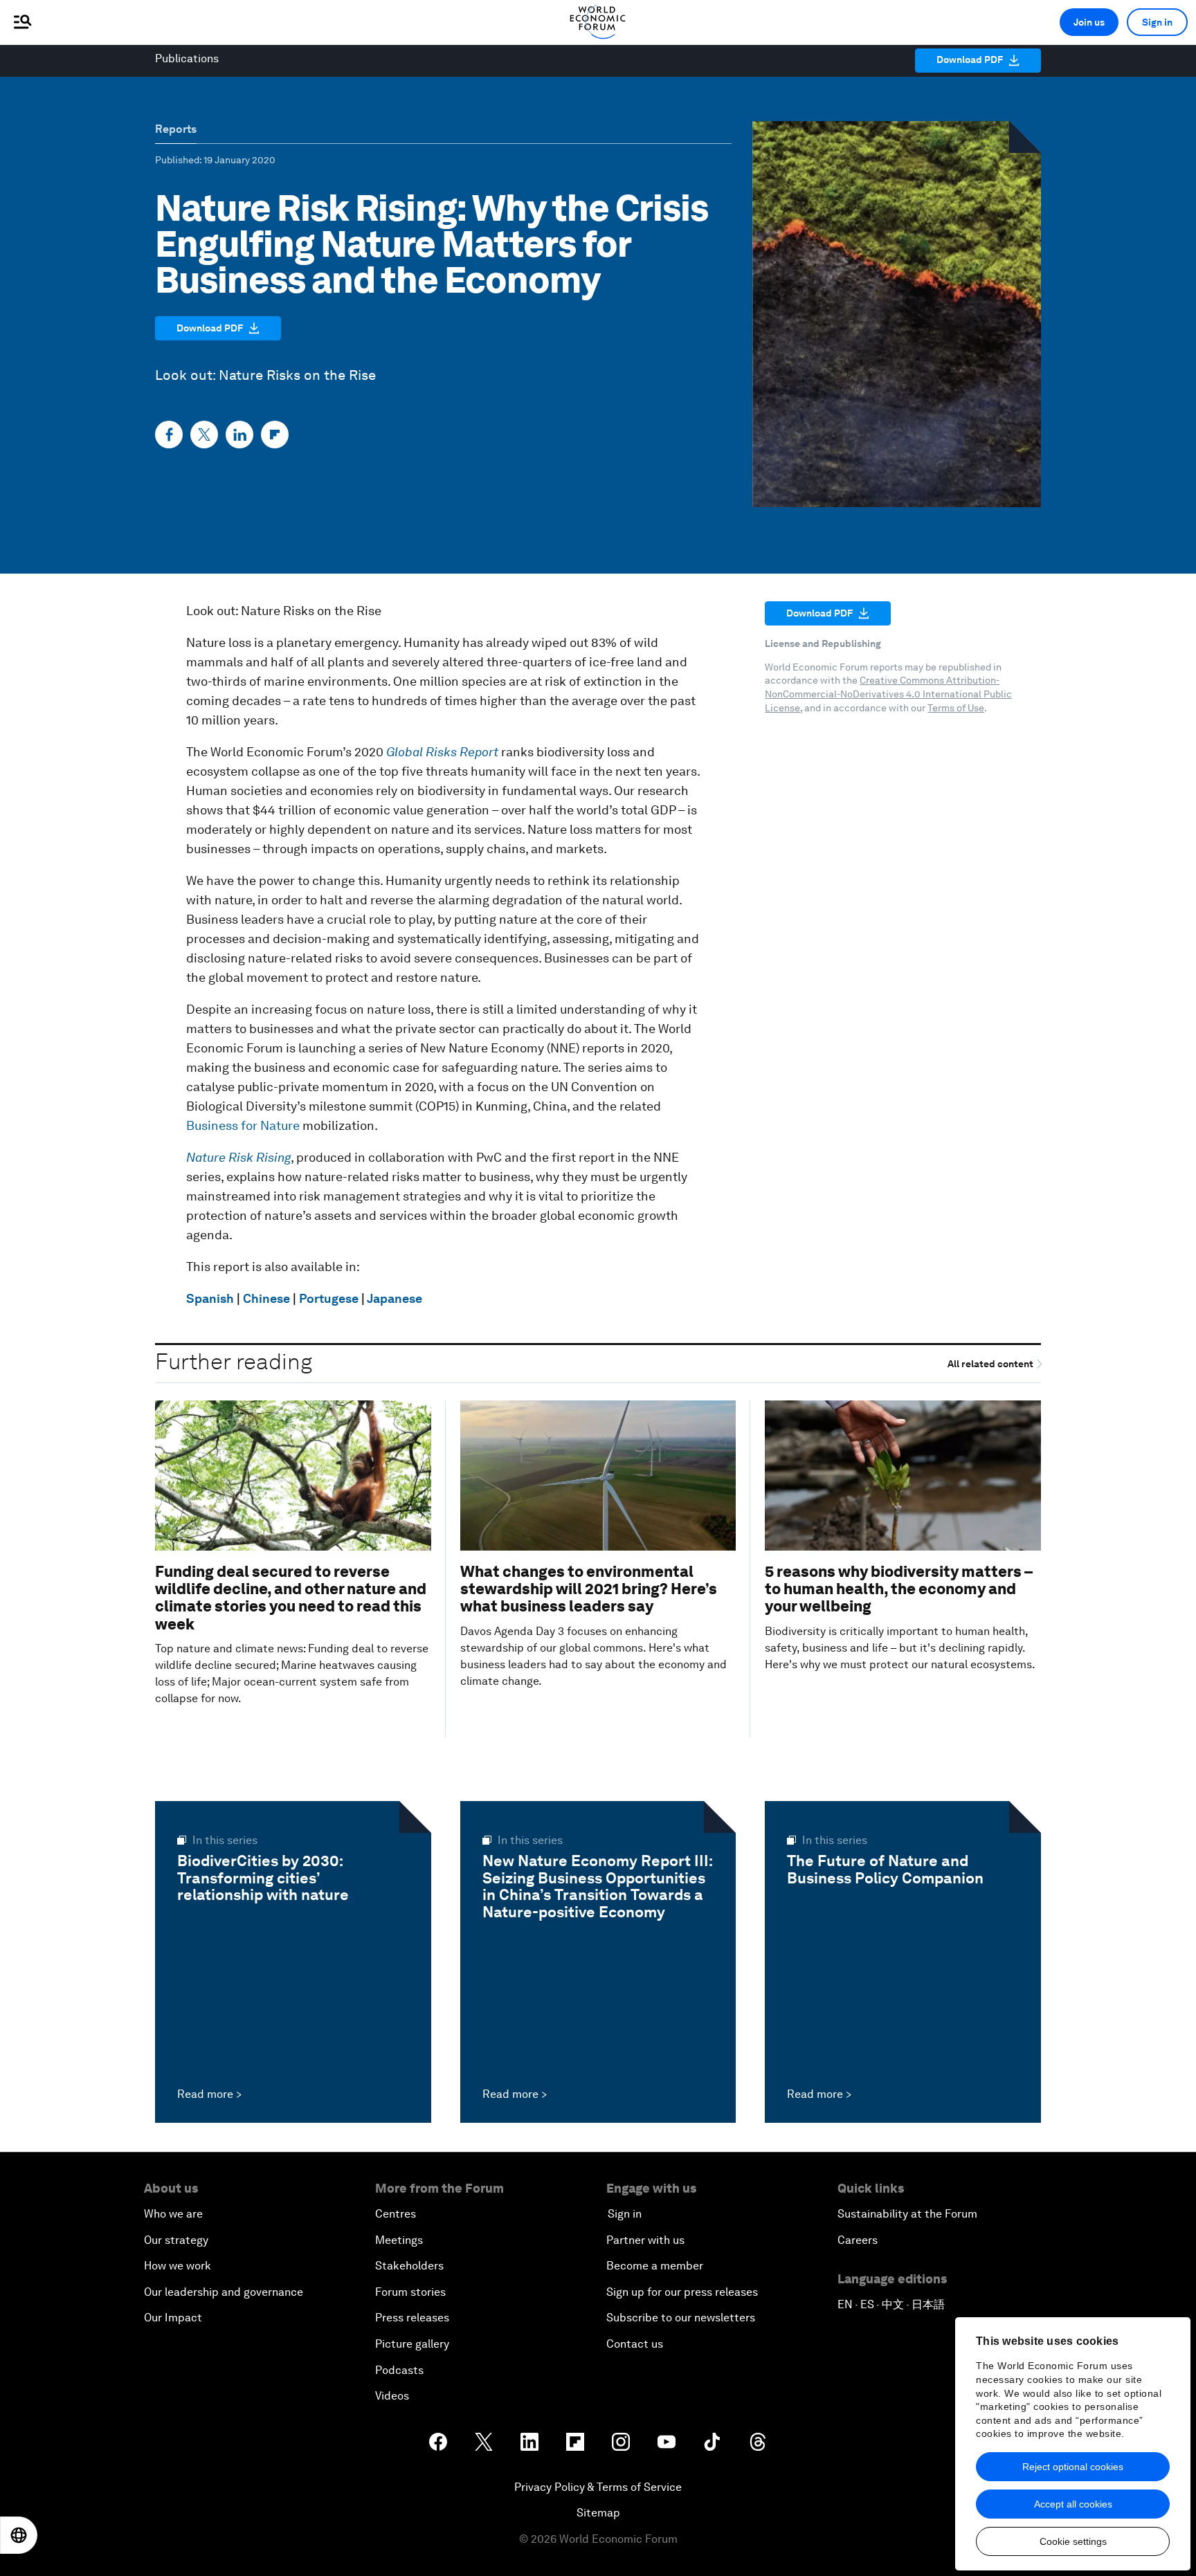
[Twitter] (204, 435)
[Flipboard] (275, 435)
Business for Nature (243, 1125)
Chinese (266, 1298)
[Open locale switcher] (19, 2535)
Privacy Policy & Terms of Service (598, 2487)
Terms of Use (956, 708)
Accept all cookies (1073, 2504)
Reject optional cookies (1073, 2467)
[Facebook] (169, 435)
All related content (991, 1364)
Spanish (210, 1298)
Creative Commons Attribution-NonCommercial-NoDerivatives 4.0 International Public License (888, 694)
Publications (187, 58)
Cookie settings (1073, 2541)
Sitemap (598, 2513)
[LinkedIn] (239, 435)
